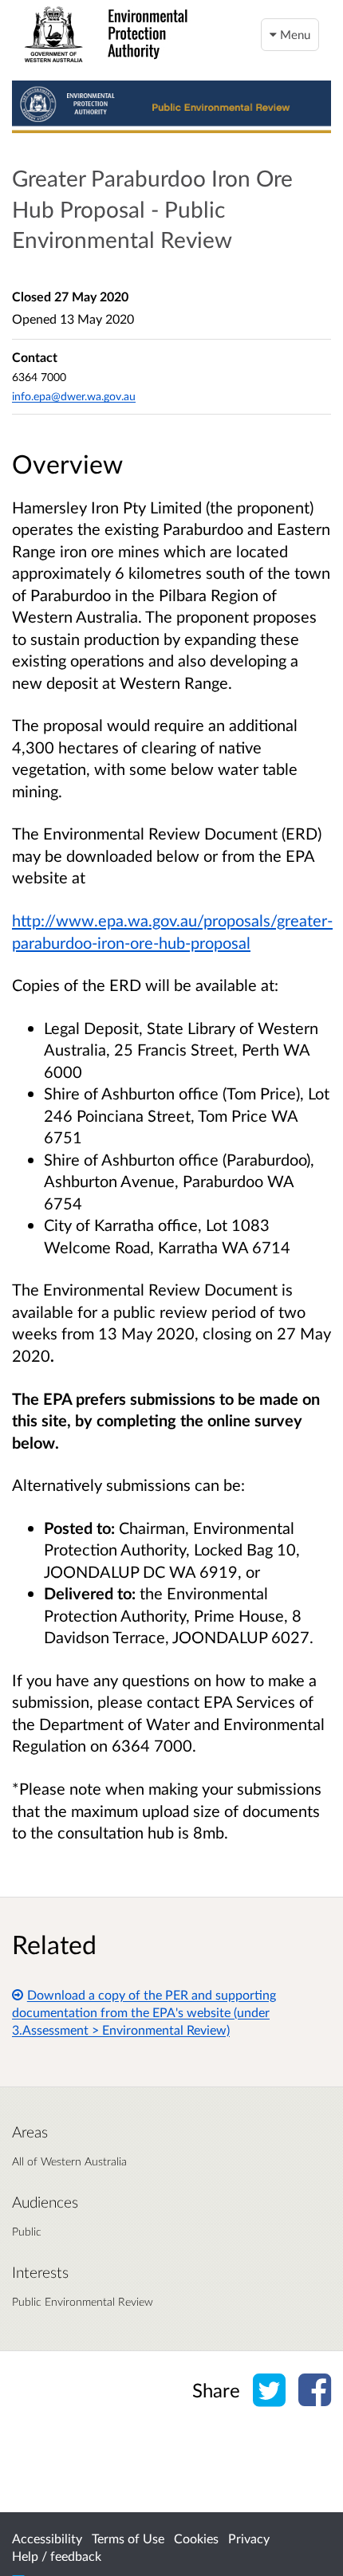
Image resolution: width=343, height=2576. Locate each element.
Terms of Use (128, 2538)
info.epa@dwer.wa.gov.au (74, 396)
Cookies (196, 2538)
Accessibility (47, 2538)
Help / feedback (57, 2556)
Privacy (249, 2538)
